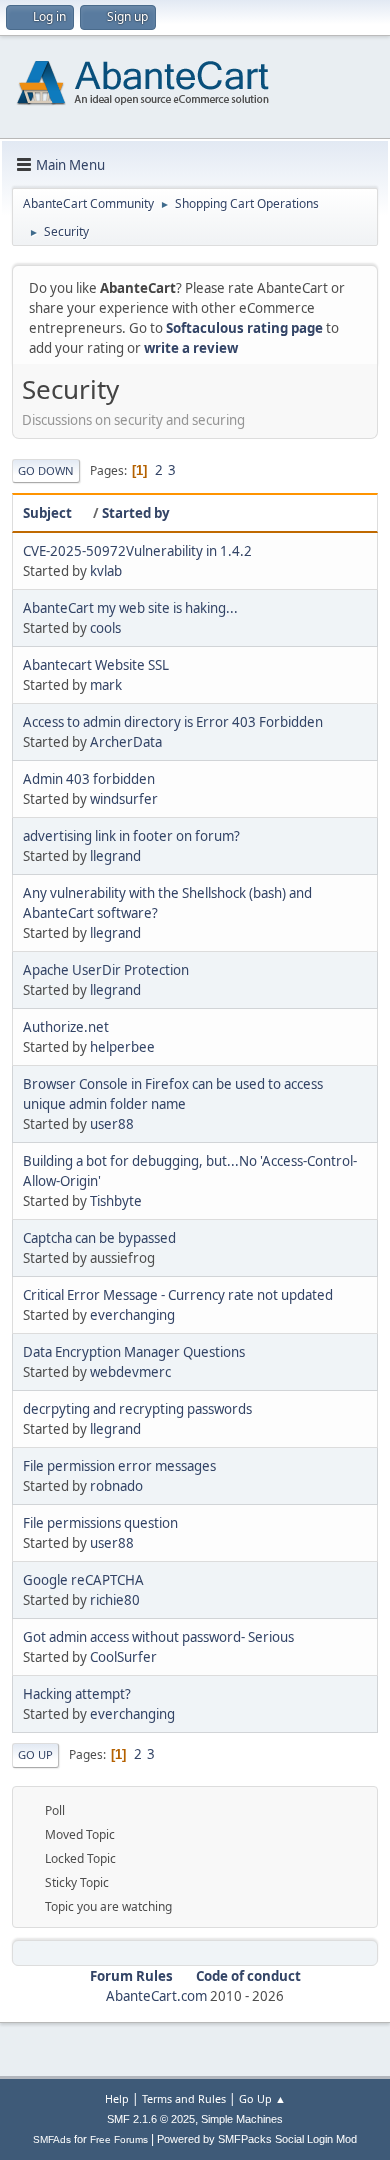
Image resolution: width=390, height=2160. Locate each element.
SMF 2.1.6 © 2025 (151, 2119)
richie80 (115, 1600)
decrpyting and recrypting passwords (137, 1409)
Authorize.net (66, 1027)
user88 (112, 1124)
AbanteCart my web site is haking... (130, 608)
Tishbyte (116, 1201)
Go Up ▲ (262, 2098)
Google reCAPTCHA (83, 1580)
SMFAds (52, 2139)
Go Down (46, 470)
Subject (47, 513)
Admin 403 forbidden (89, 779)
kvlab (106, 571)
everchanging (132, 1315)
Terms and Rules (184, 2098)
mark (106, 685)
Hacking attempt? (77, 1694)
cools (105, 628)
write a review (191, 348)
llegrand (115, 856)
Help (117, 2098)
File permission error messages (119, 1466)
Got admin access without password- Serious (158, 1637)
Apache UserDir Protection (106, 970)
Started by (136, 513)
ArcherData (126, 742)
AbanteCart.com (156, 1996)
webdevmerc (130, 1372)
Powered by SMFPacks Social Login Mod (257, 2139)
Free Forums (119, 2139)
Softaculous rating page (244, 328)
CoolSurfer (123, 1657)
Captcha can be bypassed (99, 1238)
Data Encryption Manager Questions (134, 1352)
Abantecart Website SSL (96, 665)
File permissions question (100, 1523)
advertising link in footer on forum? (131, 836)
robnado (116, 1486)
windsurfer (124, 799)
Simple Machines (242, 2119)
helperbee (122, 1047)
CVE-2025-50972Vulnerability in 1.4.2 (137, 551)
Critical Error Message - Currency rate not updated (178, 1295)
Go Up (35, 1754)
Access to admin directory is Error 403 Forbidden (173, 722)
